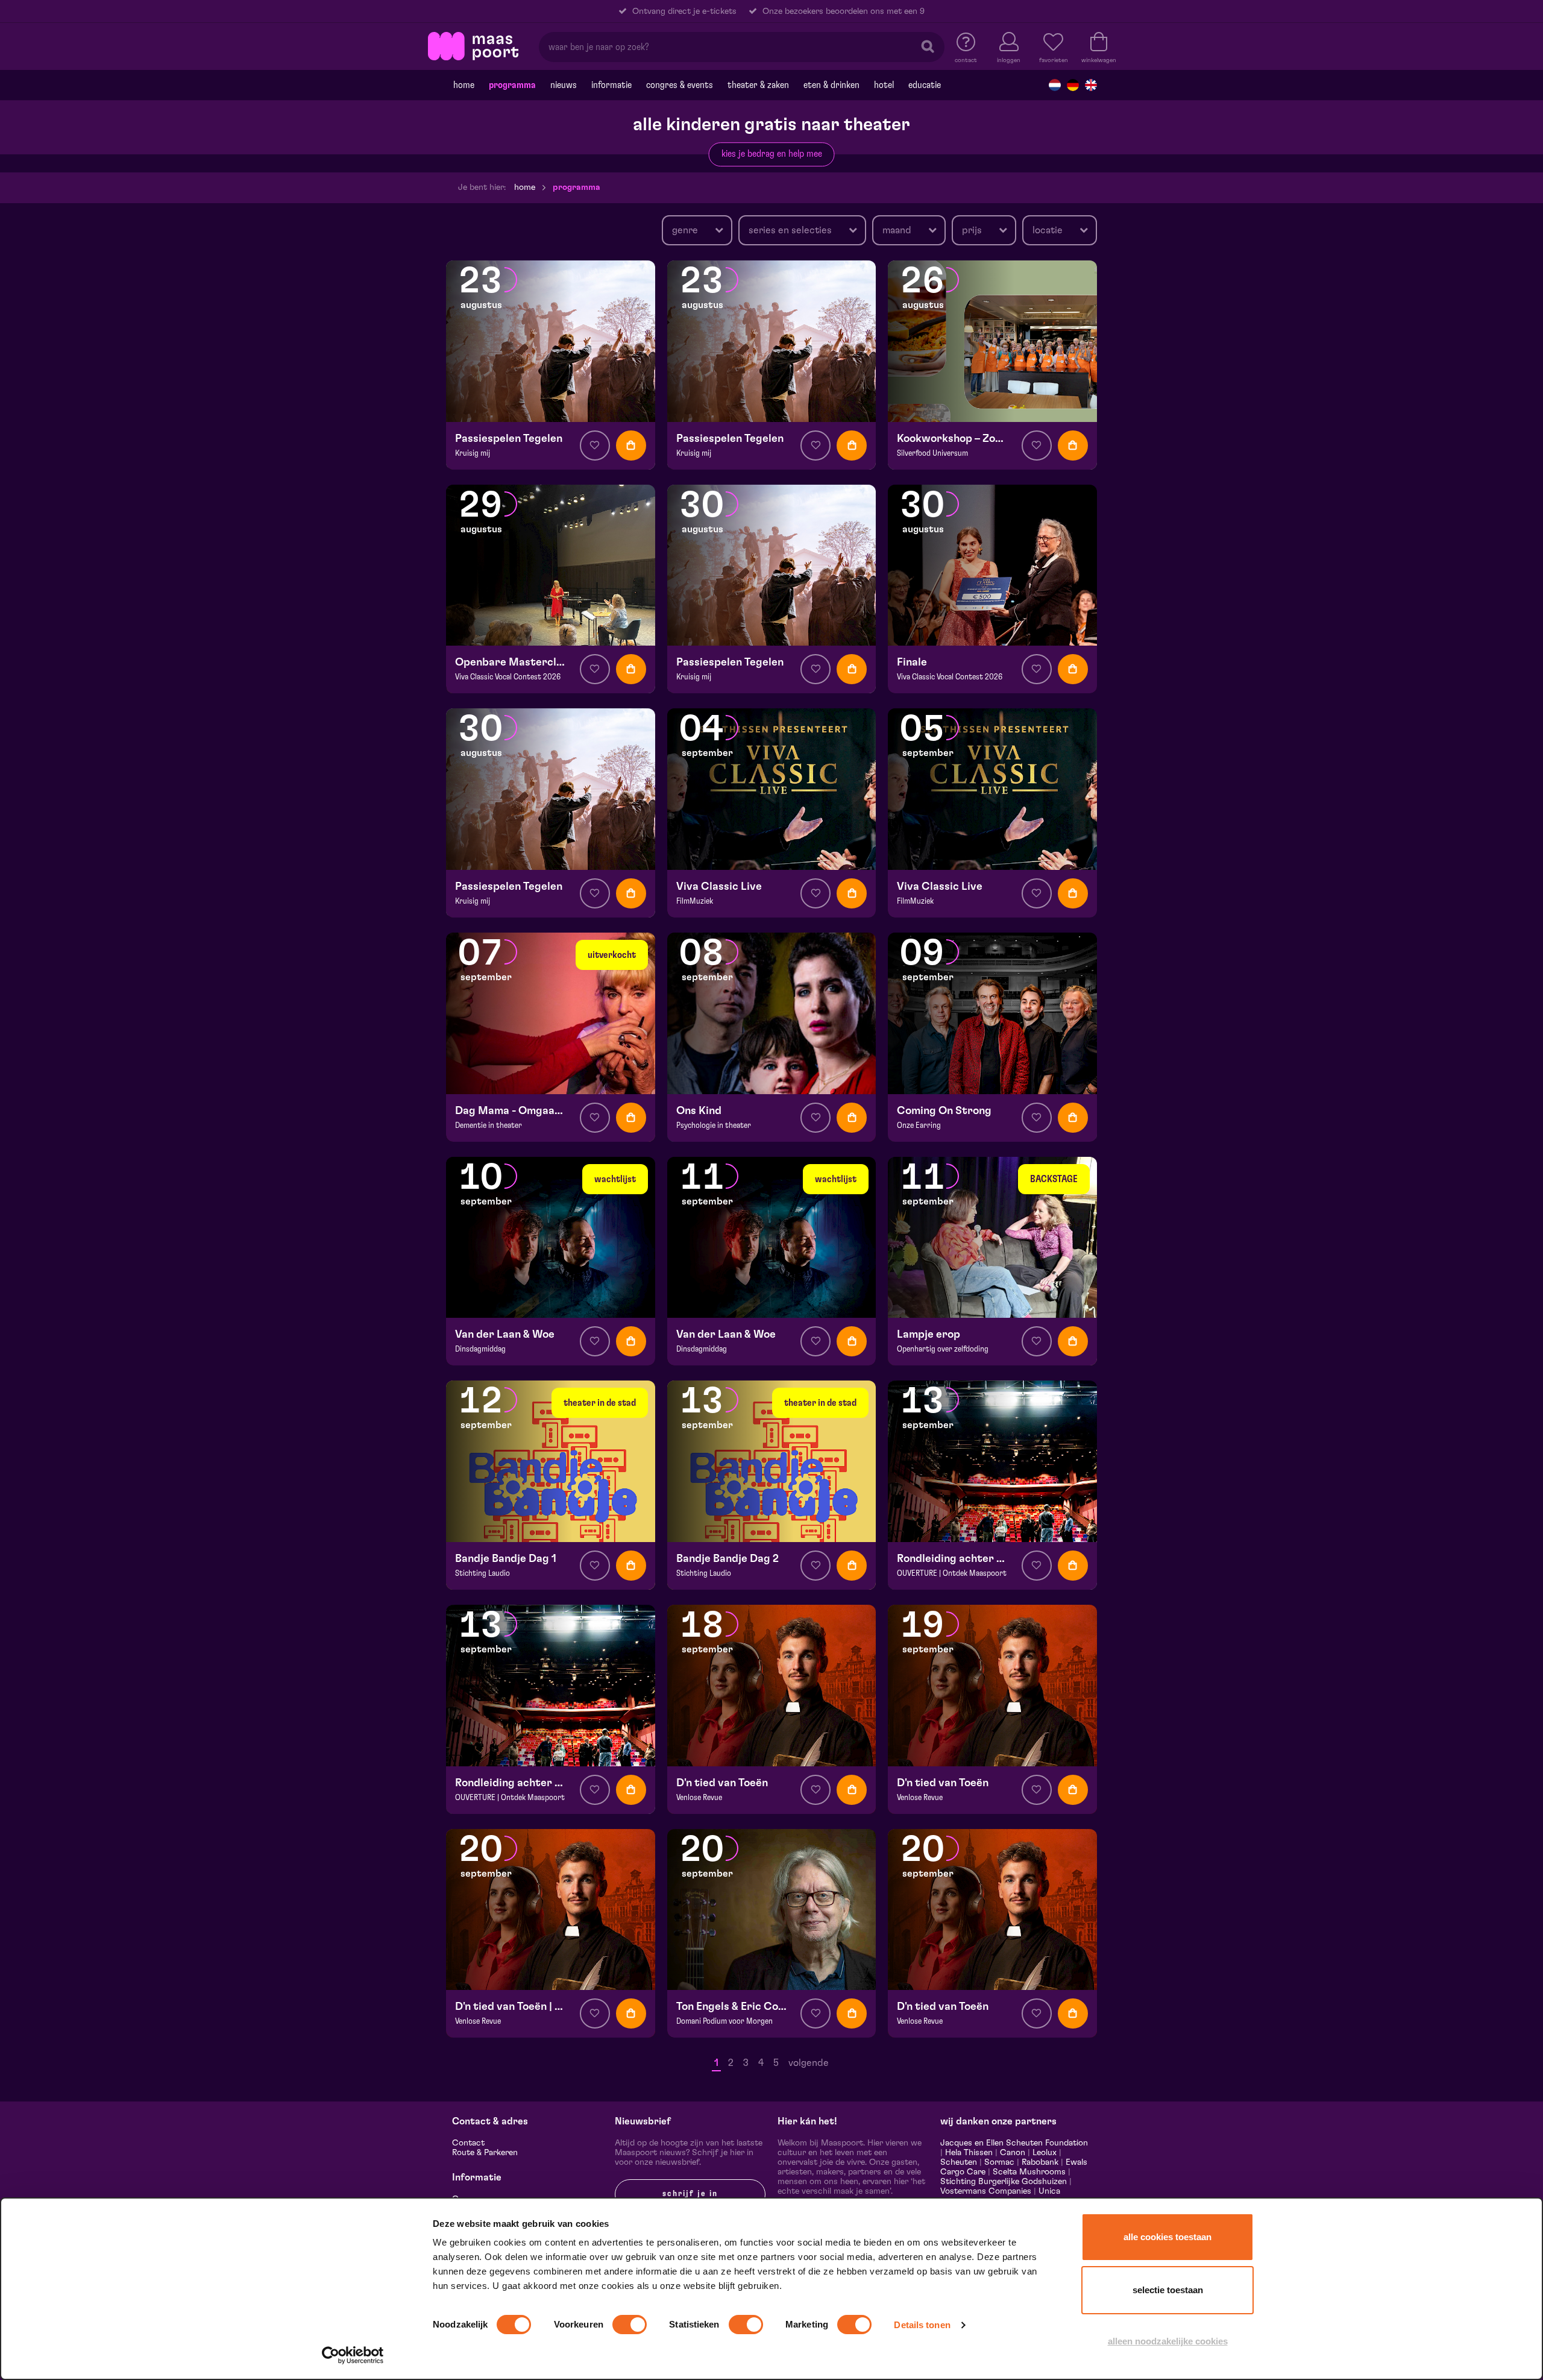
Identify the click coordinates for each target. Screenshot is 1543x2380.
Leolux (1045, 2153)
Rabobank (1040, 2162)
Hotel (884, 85)
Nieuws (564, 85)
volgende (809, 2063)
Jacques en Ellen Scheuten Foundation (1014, 2143)
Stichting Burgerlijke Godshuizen (1004, 2182)
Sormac (999, 2162)
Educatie (925, 85)
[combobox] (697, 230)
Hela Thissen (969, 2153)
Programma (512, 85)
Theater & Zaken (758, 85)
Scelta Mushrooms (1028, 2172)
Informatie (611, 85)
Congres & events (680, 85)
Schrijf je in (690, 2194)
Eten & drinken (831, 85)
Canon (1013, 2153)
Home (464, 85)
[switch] (630, 2325)
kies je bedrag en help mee (772, 154)
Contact (468, 2143)
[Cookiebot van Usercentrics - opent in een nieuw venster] (353, 2355)
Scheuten (959, 2162)
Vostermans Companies (986, 2191)
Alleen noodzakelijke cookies (1168, 2341)
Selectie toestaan (1168, 2290)
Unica (1049, 2191)
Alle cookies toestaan (1167, 2237)
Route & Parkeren (485, 2153)
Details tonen (922, 2325)
